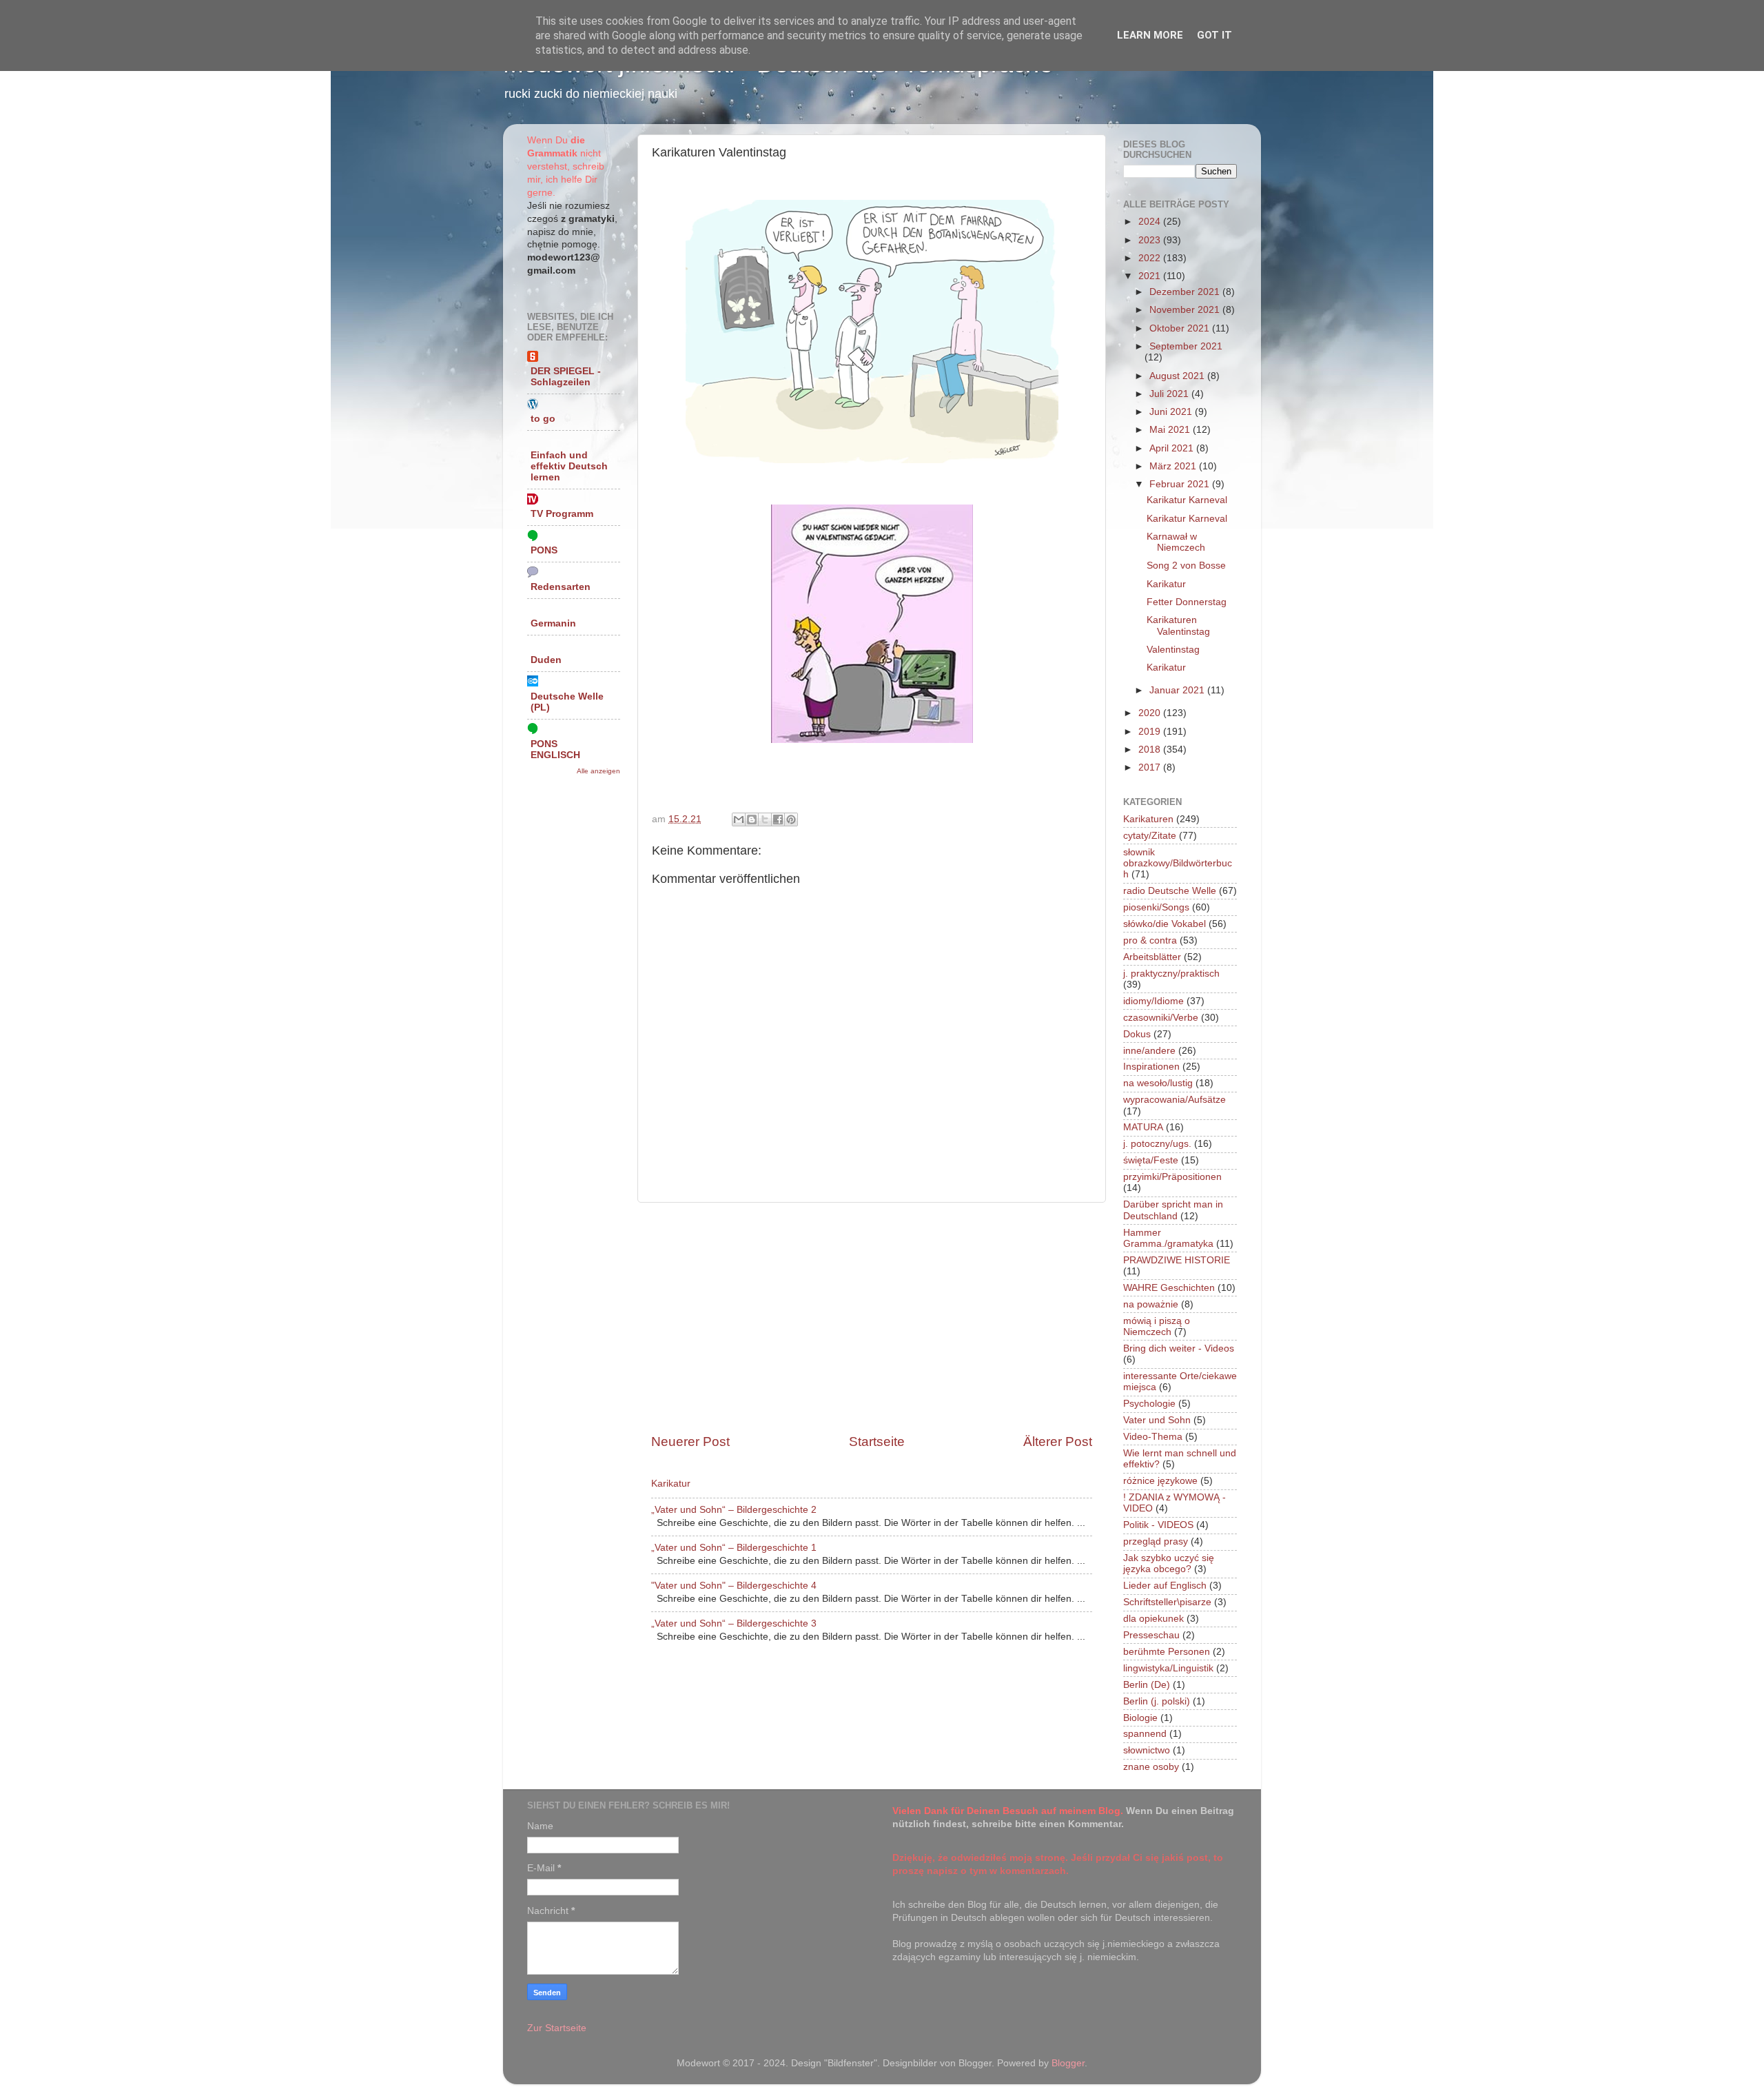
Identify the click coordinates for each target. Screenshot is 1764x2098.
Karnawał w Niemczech (1176, 542)
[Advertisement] (872, 1318)
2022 (1151, 258)
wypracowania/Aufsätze (1175, 1100)
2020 (1151, 713)
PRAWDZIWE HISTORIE (1177, 1260)
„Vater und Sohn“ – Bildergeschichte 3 (734, 1623)
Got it (1214, 35)
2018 (1151, 750)
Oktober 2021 (1181, 328)
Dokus (1137, 1034)
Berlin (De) (1147, 1685)
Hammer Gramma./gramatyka (1168, 1238)
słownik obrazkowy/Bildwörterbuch (1178, 863)
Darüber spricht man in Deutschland (1173, 1210)
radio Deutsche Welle (1170, 891)
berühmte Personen (1167, 1652)
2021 (1151, 276)
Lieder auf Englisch (1165, 1586)
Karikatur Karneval (1187, 500)
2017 (1151, 767)
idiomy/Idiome (1153, 1001)
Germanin (553, 623)
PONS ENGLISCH (555, 750)
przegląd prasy (1156, 1541)
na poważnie (1151, 1304)
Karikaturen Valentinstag (1178, 625)
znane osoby (1151, 1767)
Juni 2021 (1172, 412)
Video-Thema (1153, 1437)
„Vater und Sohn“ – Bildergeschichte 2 (734, 1510)
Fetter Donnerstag (1187, 602)
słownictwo (1147, 1750)
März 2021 (1174, 466)
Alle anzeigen (598, 771)
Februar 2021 (1181, 484)
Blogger (1068, 2063)
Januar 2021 (1178, 690)
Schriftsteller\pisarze (1167, 1602)
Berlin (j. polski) (1157, 1701)
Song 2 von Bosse (1186, 566)
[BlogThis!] (752, 819)
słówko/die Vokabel (1165, 924)
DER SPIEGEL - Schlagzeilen (566, 377)
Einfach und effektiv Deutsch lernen (569, 466)
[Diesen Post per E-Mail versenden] (739, 819)
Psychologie (1149, 1404)
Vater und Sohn (1157, 1420)
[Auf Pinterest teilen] (791, 819)
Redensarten (561, 587)
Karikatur (671, 1484)
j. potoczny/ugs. (1157, 1144)
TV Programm (562, 514)
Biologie (1140, 1718)
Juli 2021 (1170, 394)
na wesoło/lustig (1158, 1083)
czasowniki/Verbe (1161, 1018)
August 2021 (1178, 376)
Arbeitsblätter (1152, 957)
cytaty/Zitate (1150, 836)
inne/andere (1149, 1051)
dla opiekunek (1153, 1619)
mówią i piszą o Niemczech (1157, 1326)
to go (543, 419)
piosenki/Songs (1156, 907)
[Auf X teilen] (765, 819)
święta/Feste (1151, 1160)
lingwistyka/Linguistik (1168, 1668)
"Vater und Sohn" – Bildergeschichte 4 (734, 1586)
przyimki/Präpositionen (1172, 1177)
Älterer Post (1058, 1442)
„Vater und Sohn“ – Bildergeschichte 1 (734, 1548)
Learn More (1150, 35)
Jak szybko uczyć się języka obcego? (1169, 1564)
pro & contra (1150, 940)
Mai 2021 (1171, 430)
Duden (546, 660)
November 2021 (1186, 310)
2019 (1151, 732)
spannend (1145, 1734)
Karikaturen (1148, 819)
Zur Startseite (557, 2028)
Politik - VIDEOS (1158, 1525)
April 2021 (1173, 448)
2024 (1151, 222)
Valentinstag (1173, 650)
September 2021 (1186, 346)
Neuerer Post (690, 1442)
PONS (544, 550)
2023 (1151, 240)
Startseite (877, 1442)
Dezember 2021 (1186, 292)
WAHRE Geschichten (1169, 1288)
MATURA (1143, 1127)
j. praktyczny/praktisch (1171, 974)
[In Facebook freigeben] (778, 819)
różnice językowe (1160, 1481)
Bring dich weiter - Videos (1179, 1348)
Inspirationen (1151, 1067)
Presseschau (1151, 1635)
